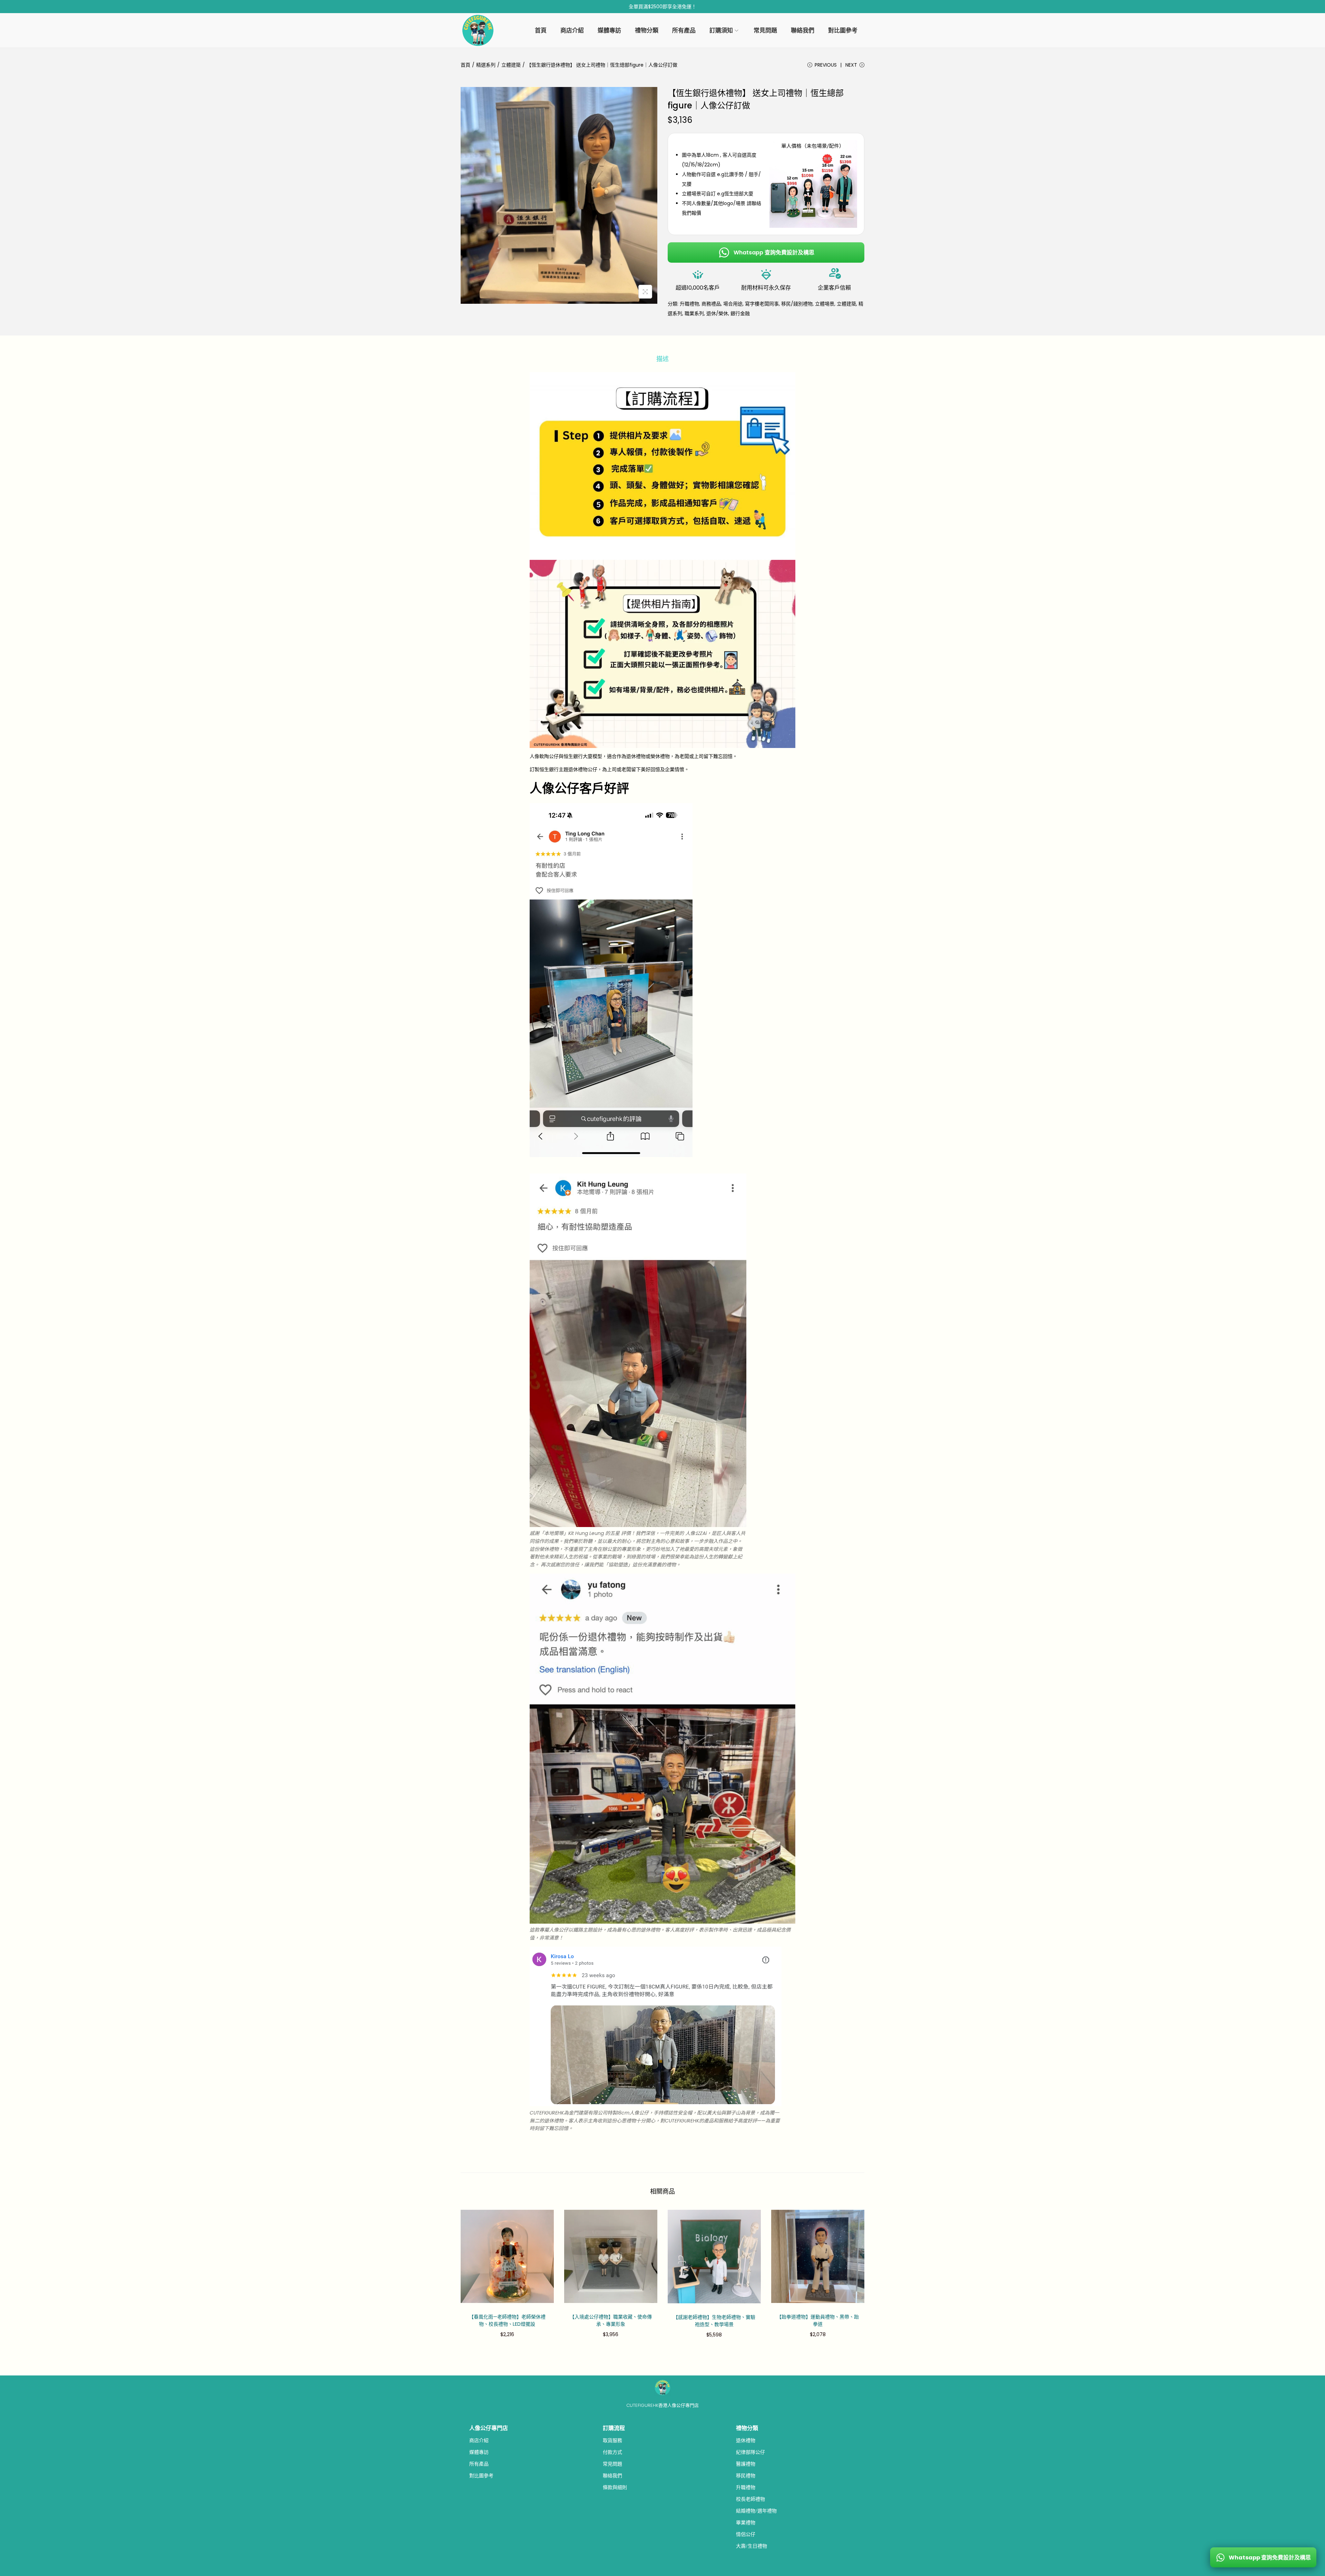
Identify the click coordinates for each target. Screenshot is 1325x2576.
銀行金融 (740, 313)
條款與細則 (615, 2487)
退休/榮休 (717, 313)
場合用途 (733, 304)
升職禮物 (689, 304)
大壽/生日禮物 (752, 2546)
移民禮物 (746, 2476)
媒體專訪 (479, 2452)
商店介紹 (479, 2440)
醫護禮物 (746, 2464)
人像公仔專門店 (489, 2428)
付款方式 (612, 2452)
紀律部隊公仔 (750, 2452)
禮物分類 (747, 2428)
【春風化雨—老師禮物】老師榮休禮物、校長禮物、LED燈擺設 (507, 2320)
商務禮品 (711, 304)
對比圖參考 (481, 2476)
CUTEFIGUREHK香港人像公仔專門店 (662, 2405)
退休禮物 (746, 2440)
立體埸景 (825, 304)
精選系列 (486, 65)
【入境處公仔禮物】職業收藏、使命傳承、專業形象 (611, 2320)
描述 (662, 359)
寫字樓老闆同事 (762, 304)
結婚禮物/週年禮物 (756, 2511)
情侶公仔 (746, 2534)
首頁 (465, 65)
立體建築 (511, 65)
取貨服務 (612, 2440)
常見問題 (612, 2464)
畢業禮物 (746, 2522)
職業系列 (694, 313)
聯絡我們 (612, 2476)
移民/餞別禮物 (797, 304)
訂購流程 (614, 2428)
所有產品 (479, 2464)
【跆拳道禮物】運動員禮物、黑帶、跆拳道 (818, 2320)
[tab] (662, 359)
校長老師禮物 (750, 2499)
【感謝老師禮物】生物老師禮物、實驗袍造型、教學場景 (714, 2321)
